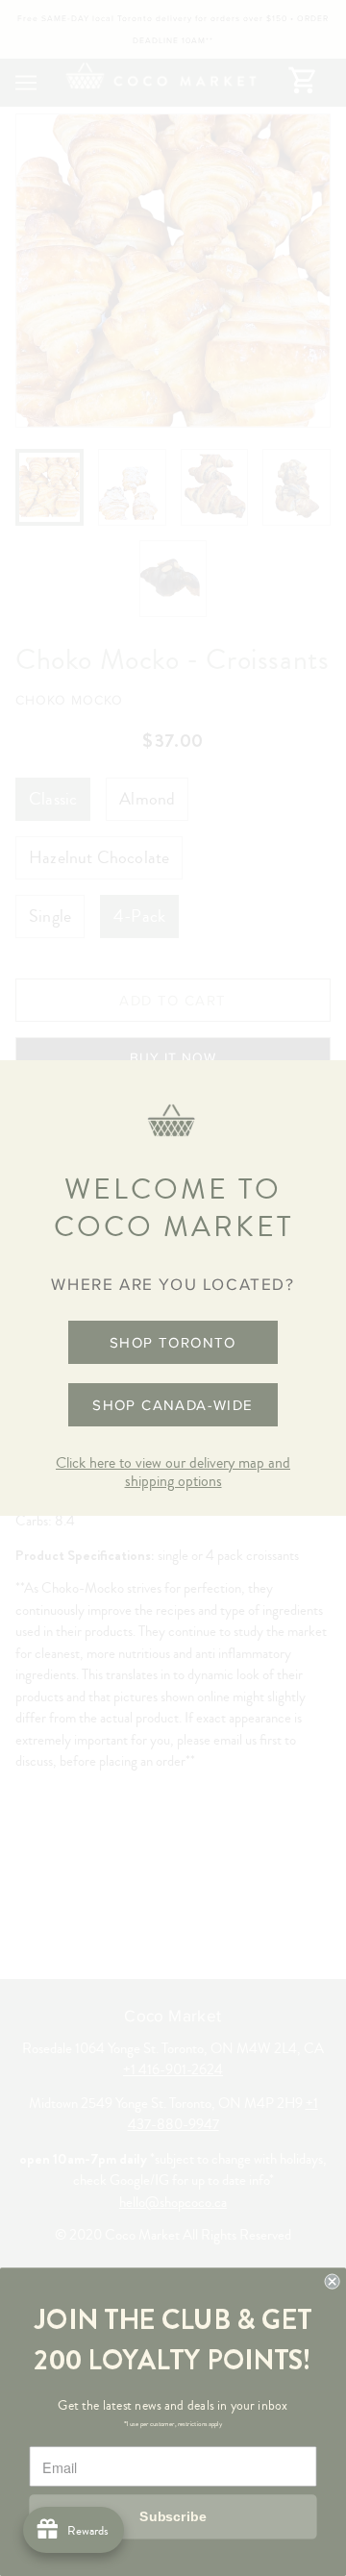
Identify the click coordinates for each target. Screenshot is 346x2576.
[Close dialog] (333, 2282)
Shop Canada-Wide (173, 1405)
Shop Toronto (173, 1342)
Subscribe (173, 2516)
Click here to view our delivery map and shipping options (173, 1472)
